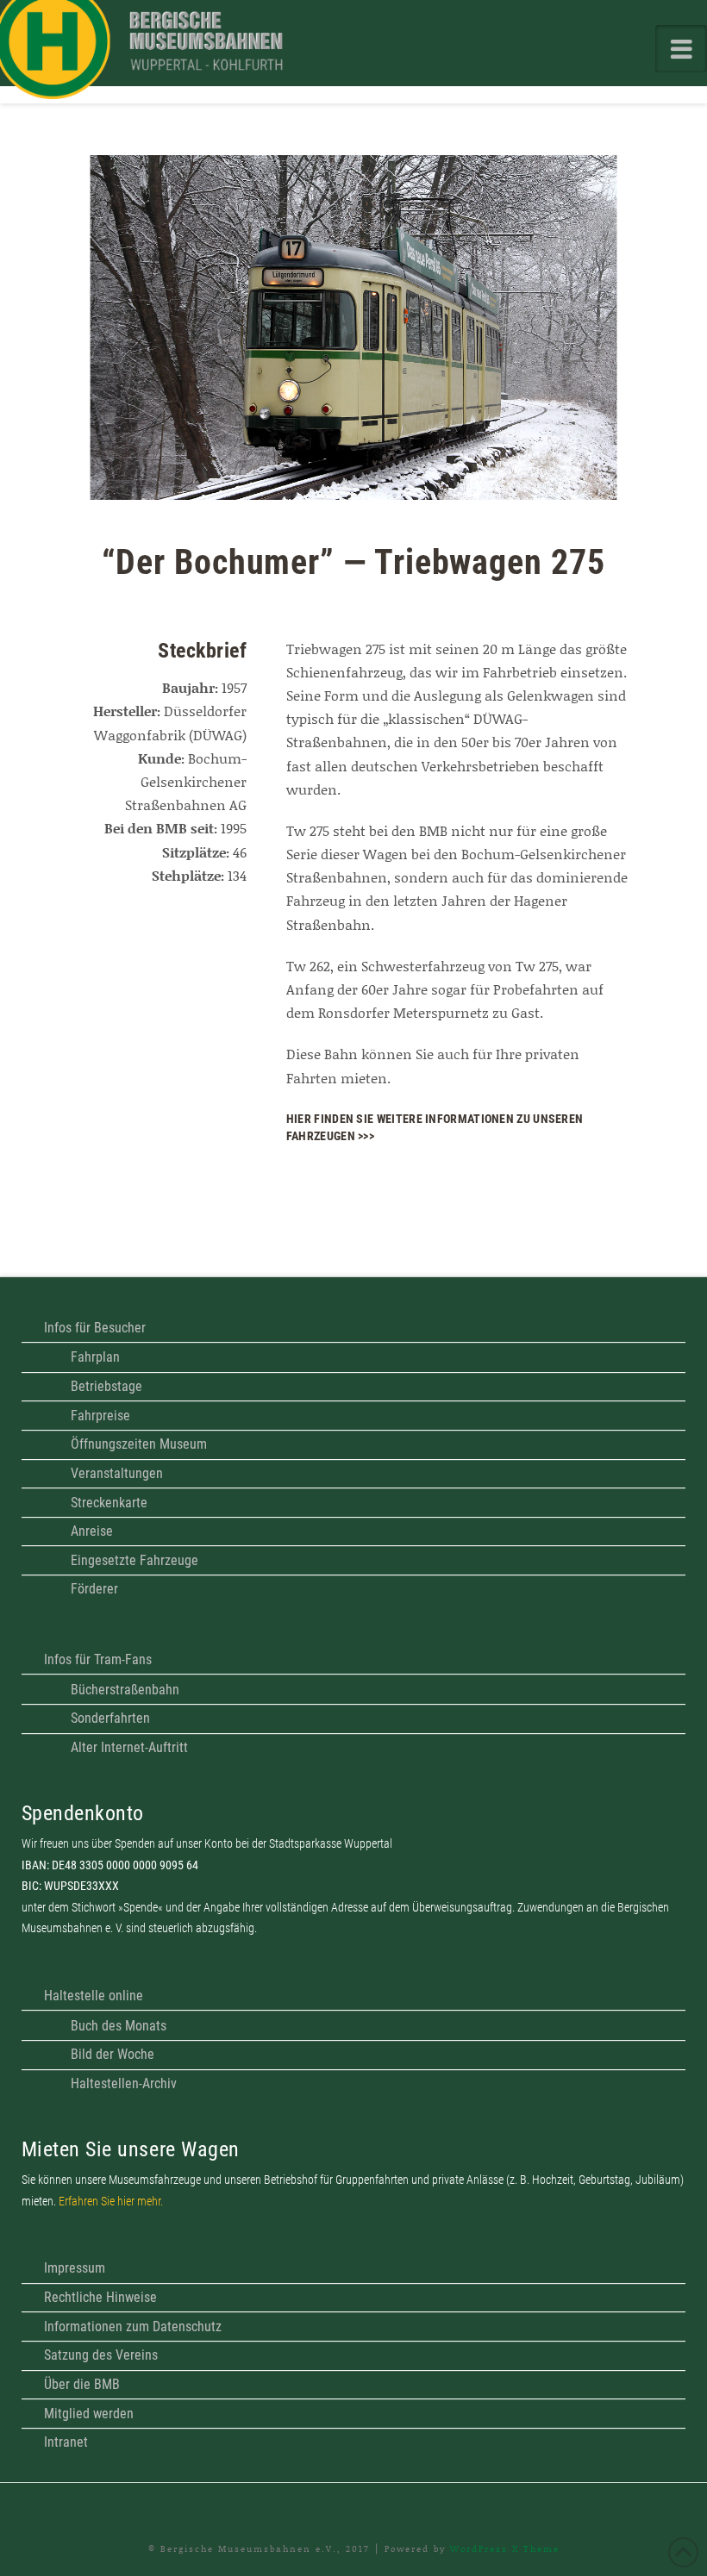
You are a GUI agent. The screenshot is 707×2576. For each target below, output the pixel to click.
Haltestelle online (94, 1996)
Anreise (92, 1531)
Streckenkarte (109, 1503)
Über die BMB (82, 2384)
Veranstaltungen (117, 1473)
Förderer (94, 1589)
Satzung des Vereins (101, 2355)
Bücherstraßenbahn (125, 1690)
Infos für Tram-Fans (98, 1659)
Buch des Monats (119, 2026)
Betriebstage (106, 1386)
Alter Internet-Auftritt (129, 1747)
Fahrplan (95, 1357)
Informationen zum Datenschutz (133, 2327)
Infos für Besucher (95, 1328)
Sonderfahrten (110, 1718)
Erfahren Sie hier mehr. (111, 2202)
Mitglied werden (89, 2414)
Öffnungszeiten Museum (139, 1444)
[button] (681, 49)
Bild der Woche (113, 2054)
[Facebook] (353, 2508)
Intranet (66, 2442)
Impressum (75, 2268)
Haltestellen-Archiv (124, 2083)
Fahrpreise (100, 1416)
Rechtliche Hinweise (100, 2297)
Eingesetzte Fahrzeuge (135, 1560)
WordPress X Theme (505, 2548)
